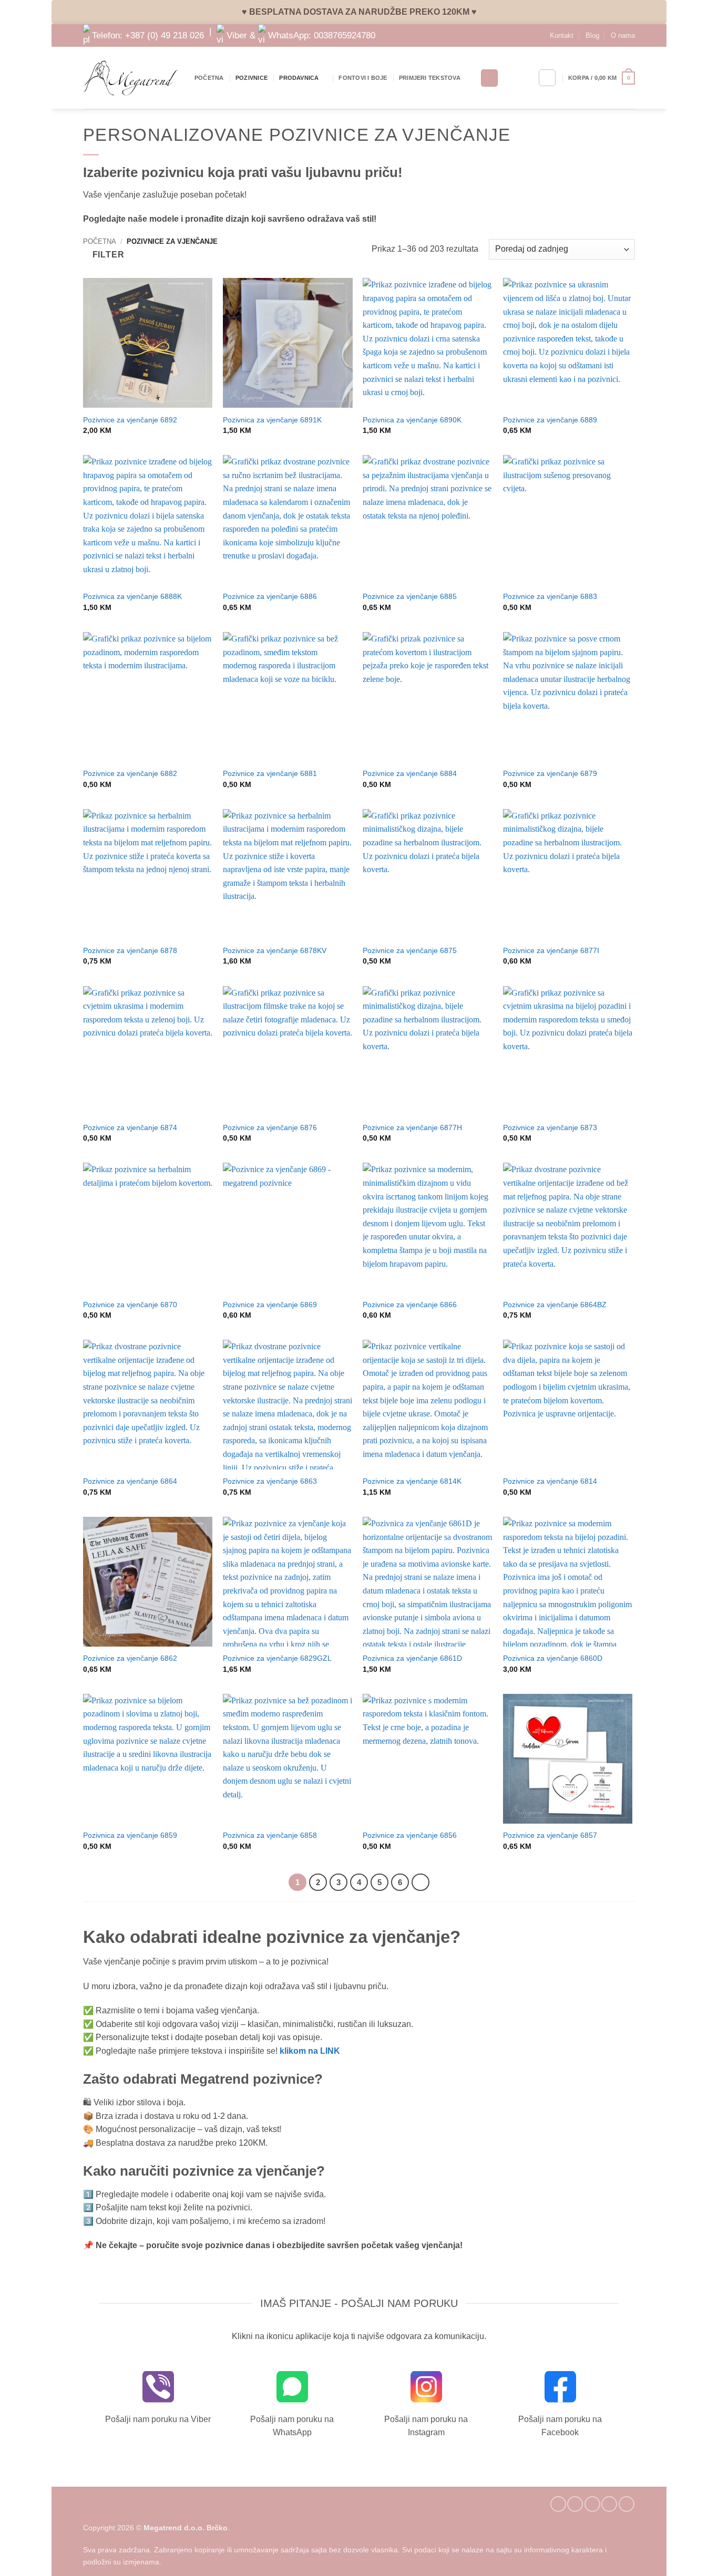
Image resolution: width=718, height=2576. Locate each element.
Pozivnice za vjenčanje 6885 (410, 596)
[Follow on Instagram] (575, 2504)
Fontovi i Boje (363, 78)
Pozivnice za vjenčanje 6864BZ (555, 1305)
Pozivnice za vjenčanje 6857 (550, 1835)
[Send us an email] (592, 2504)
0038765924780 (345, 35)
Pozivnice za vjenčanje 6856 (410, 1835)
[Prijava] (547, 78)
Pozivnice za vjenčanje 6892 (130, 420)
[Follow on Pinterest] (609, 2504)
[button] (602, 78)
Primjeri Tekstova (430, 78)
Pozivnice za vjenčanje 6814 (550, 1481)
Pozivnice (252, 78)
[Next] (420, 1882)
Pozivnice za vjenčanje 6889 (550, 420)
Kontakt (562, 35)
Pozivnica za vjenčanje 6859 (130, 1835)
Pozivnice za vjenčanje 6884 (410, 773)
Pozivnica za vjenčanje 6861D (412, 1658)
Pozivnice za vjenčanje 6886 (270, 596)
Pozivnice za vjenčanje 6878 (130, 950)
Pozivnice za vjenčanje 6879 (550, 773)
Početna (209, 78)
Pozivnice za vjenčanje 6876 (270, 1127)
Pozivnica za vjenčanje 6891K (272, 420)
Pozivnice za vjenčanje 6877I (551, 950)
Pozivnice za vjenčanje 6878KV (275, 950)
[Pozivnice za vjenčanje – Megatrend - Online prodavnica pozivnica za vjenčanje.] (131, 78)
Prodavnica (299, 78)
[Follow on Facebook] (558, 2504)
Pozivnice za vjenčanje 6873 (550, 1127)
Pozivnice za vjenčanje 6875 (410, 950)
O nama (623, 35)
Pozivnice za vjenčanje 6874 (130, 1127)
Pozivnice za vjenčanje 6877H (412, 1127)
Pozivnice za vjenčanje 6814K (412, 1481)
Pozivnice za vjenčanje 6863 (270, 1481)
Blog (592, 35)
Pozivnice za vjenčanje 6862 (130, 1658)
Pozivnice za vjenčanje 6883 (550, 596)
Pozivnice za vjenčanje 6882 (130, 773)
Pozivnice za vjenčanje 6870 (130, 1305)
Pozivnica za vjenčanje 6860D (553, 1658)
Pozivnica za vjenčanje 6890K (412, 420)
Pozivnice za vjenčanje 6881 (270, 773)
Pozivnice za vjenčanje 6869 (270, 1305)
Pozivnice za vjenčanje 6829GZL (277, 1658)
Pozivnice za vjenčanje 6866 (410, 1305)
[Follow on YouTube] (627, 2504)
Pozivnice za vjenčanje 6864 (130, 1481)
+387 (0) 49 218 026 (165, 35)
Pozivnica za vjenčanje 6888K (132, 596)
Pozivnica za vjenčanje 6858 (270, 1835)
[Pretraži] (489, 78)
